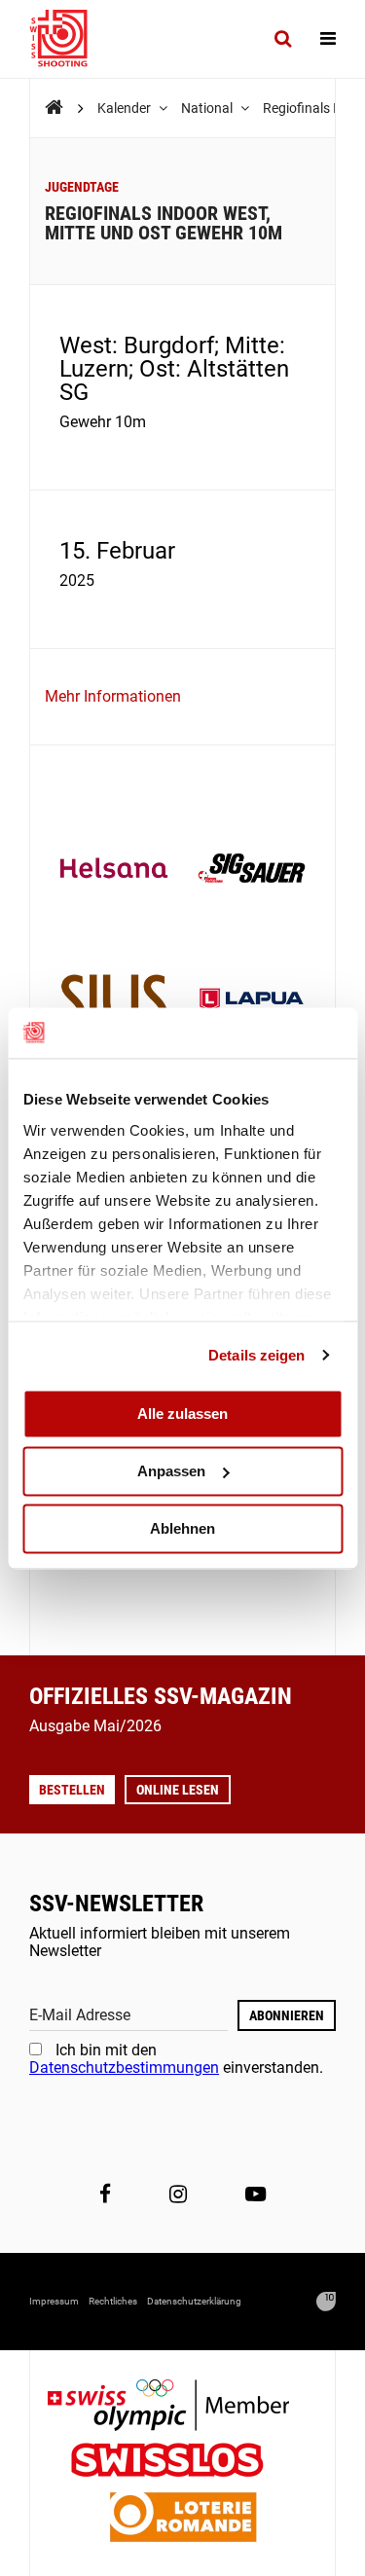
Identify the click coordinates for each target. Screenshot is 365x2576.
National (208, 108)
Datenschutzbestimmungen (124, 2068)
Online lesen (178, 1790)
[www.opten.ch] (326, 2302)
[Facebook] (105, 2195)
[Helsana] (114, 870)
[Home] (54, 108)
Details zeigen (256, 1355)
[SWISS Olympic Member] (183, 2407)
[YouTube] (255, 2195)
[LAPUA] (252, 1002)
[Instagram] (178, 2195)
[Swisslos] (182, 2463)
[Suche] (283, 39)
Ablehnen (182, 1528)
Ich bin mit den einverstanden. (176, 2059)
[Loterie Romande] (183, 2519)
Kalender (126, 108)
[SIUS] (114, 1002)
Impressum (54, 2301)
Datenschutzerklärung (194, 2301)
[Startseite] (68, 39)
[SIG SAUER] (252, 870)
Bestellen (72, 1790)
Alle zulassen (182, 1414)
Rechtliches (113, 2301)
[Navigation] (328, 39)
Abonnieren (287, 2015)
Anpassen (171, 1471)
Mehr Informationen (113, 696)
